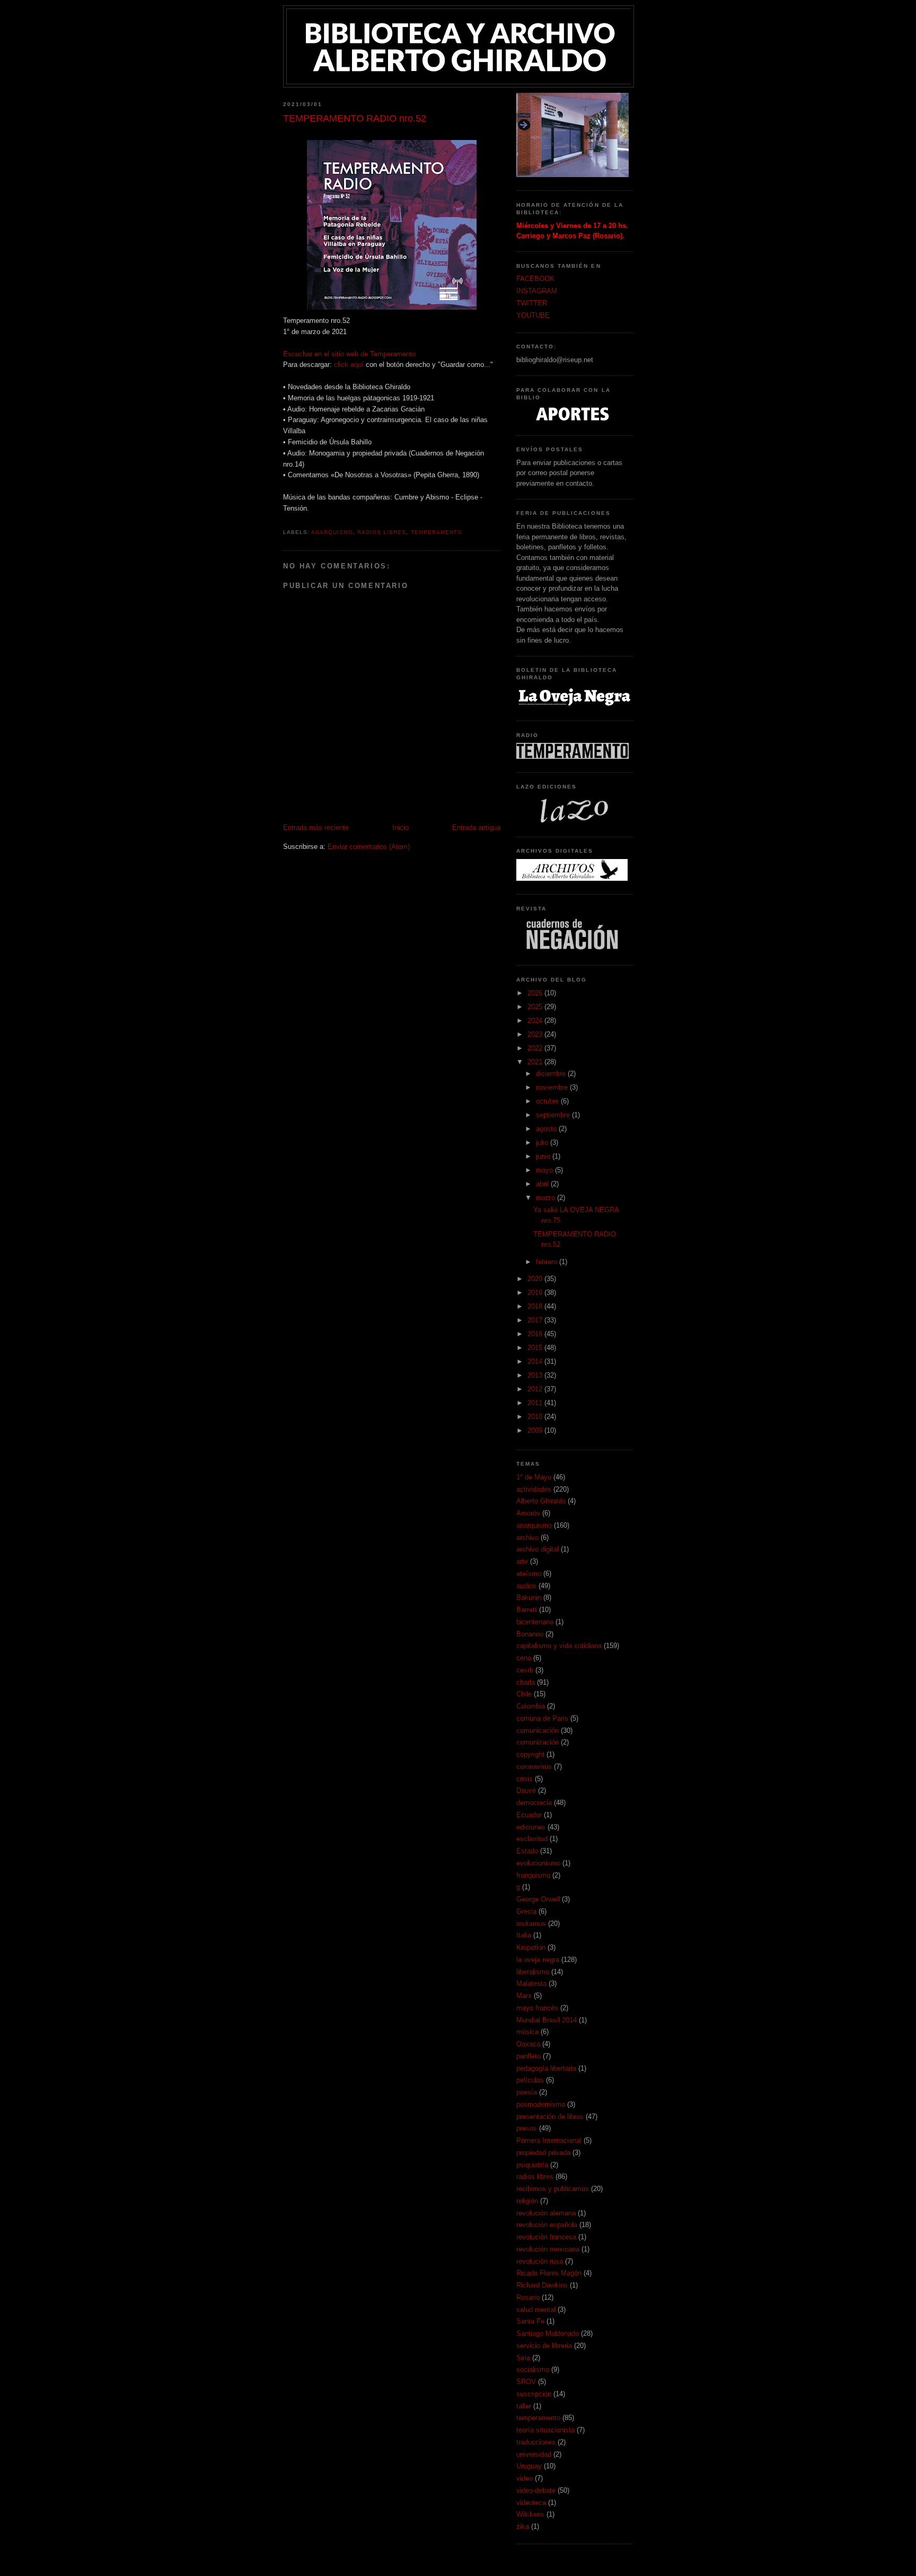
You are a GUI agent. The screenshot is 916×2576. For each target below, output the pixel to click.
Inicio (400, 827)
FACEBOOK (535, 279)
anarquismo (332, 532)
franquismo (533, 1875)
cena (524, 1658)
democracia (534, 1803)
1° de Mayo (534, 1477)
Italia (524, 1935)
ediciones (531, 1827)
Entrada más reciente (316, 827)
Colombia (531, 1706)
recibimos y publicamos (553, 2189)
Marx (524, 1996)
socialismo (533, 2369)
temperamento (437, 532)
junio (544, 1156)
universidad (534, 2454)
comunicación (538, 1731)
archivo (527, 1537)
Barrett (527, 1610)
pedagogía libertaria (546, 2068)
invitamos (531, 1924)
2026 (536, 993)
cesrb (525, 1670)
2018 (536, 1306)
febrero (548, 1262)
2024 (536, 1020)
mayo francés (537, 2008)
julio (543, 1142)
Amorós (528, 1513)
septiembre (554, 1115)
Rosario (528, 2297)
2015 (536, 1348)
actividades (534, 1489)
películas (530, 2080)
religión (527, 2201)
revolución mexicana (548, 2249)
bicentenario (535, 1622)
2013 (536, 1375)
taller (524, 2406)
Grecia (526, 1911)
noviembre (553, 1087)
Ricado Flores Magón (549, 2273)
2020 (536, 1279)
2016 (536, 1334)
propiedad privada (543, 2153)
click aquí (349, 365)
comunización (538, 1742)
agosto (547, 1129)
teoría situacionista (545, 2430)
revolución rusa (540, 2261)
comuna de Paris (542, 1718)
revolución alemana (546, 2213)
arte (522, 1561)
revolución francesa (546, 2237)
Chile (524, 1694)
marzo (547, 1198)
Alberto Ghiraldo (541, 1501)
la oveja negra (538, 1960)
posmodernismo (541, 2104)
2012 (536, 1389)
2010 (536, 1417)
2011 (536, 1403)
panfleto (529, 2056)
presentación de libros (550, 2117)
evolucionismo (538, 1863)
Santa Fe (530, 2321)
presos (527, 2128)
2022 (536, 1048)
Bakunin (529, 1597)
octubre (548, 1101)
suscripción (534, 2394)
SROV (526, 2382)
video (525, 2478)
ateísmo (529, 1574)
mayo (545, 1170)
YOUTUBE (533, 315)
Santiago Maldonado (548, 2333)
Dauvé (526, 1790)
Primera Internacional (549, 2140)
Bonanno (530, 1634)
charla (526, 1682)
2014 (536, 1361)
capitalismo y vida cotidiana (559, 1646)
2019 (536, 1293)
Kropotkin (531, 1947)
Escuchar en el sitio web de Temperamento (349, 354)
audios (526, 1586)
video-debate (536, 2490)
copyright (530, 1754)
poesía (527, 2092)
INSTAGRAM (537, 291)
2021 (536, 1062)
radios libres (382, 532)
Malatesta (531, 1983)
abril (543, 1184)
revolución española (547, 2225)
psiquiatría (532, 2165)
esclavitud (532, 1839)
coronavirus (534, 1767)
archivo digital (538, 1549)
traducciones (536, 2442)
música (527, 2032)
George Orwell (538, 1899)
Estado (527, 1851)
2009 (536, 1430)
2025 (536, 1007)
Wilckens (530, 2514)
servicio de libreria (544, 2346)
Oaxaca (528, 2044)
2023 (536, 1034)
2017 (536, 1320)
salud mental (536, 2310)
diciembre (552, 1074)
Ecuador (529, 1815)
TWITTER (532, 303)
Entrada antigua (476, 827)
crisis (525, 1779)
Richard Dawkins (542, 2285)
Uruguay (529, 2466)
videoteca (531, 2503)
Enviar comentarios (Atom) (369, 847)
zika (523, 2526)
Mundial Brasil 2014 (547, 2020)
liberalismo (533, 1972)
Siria (523, 2358)
